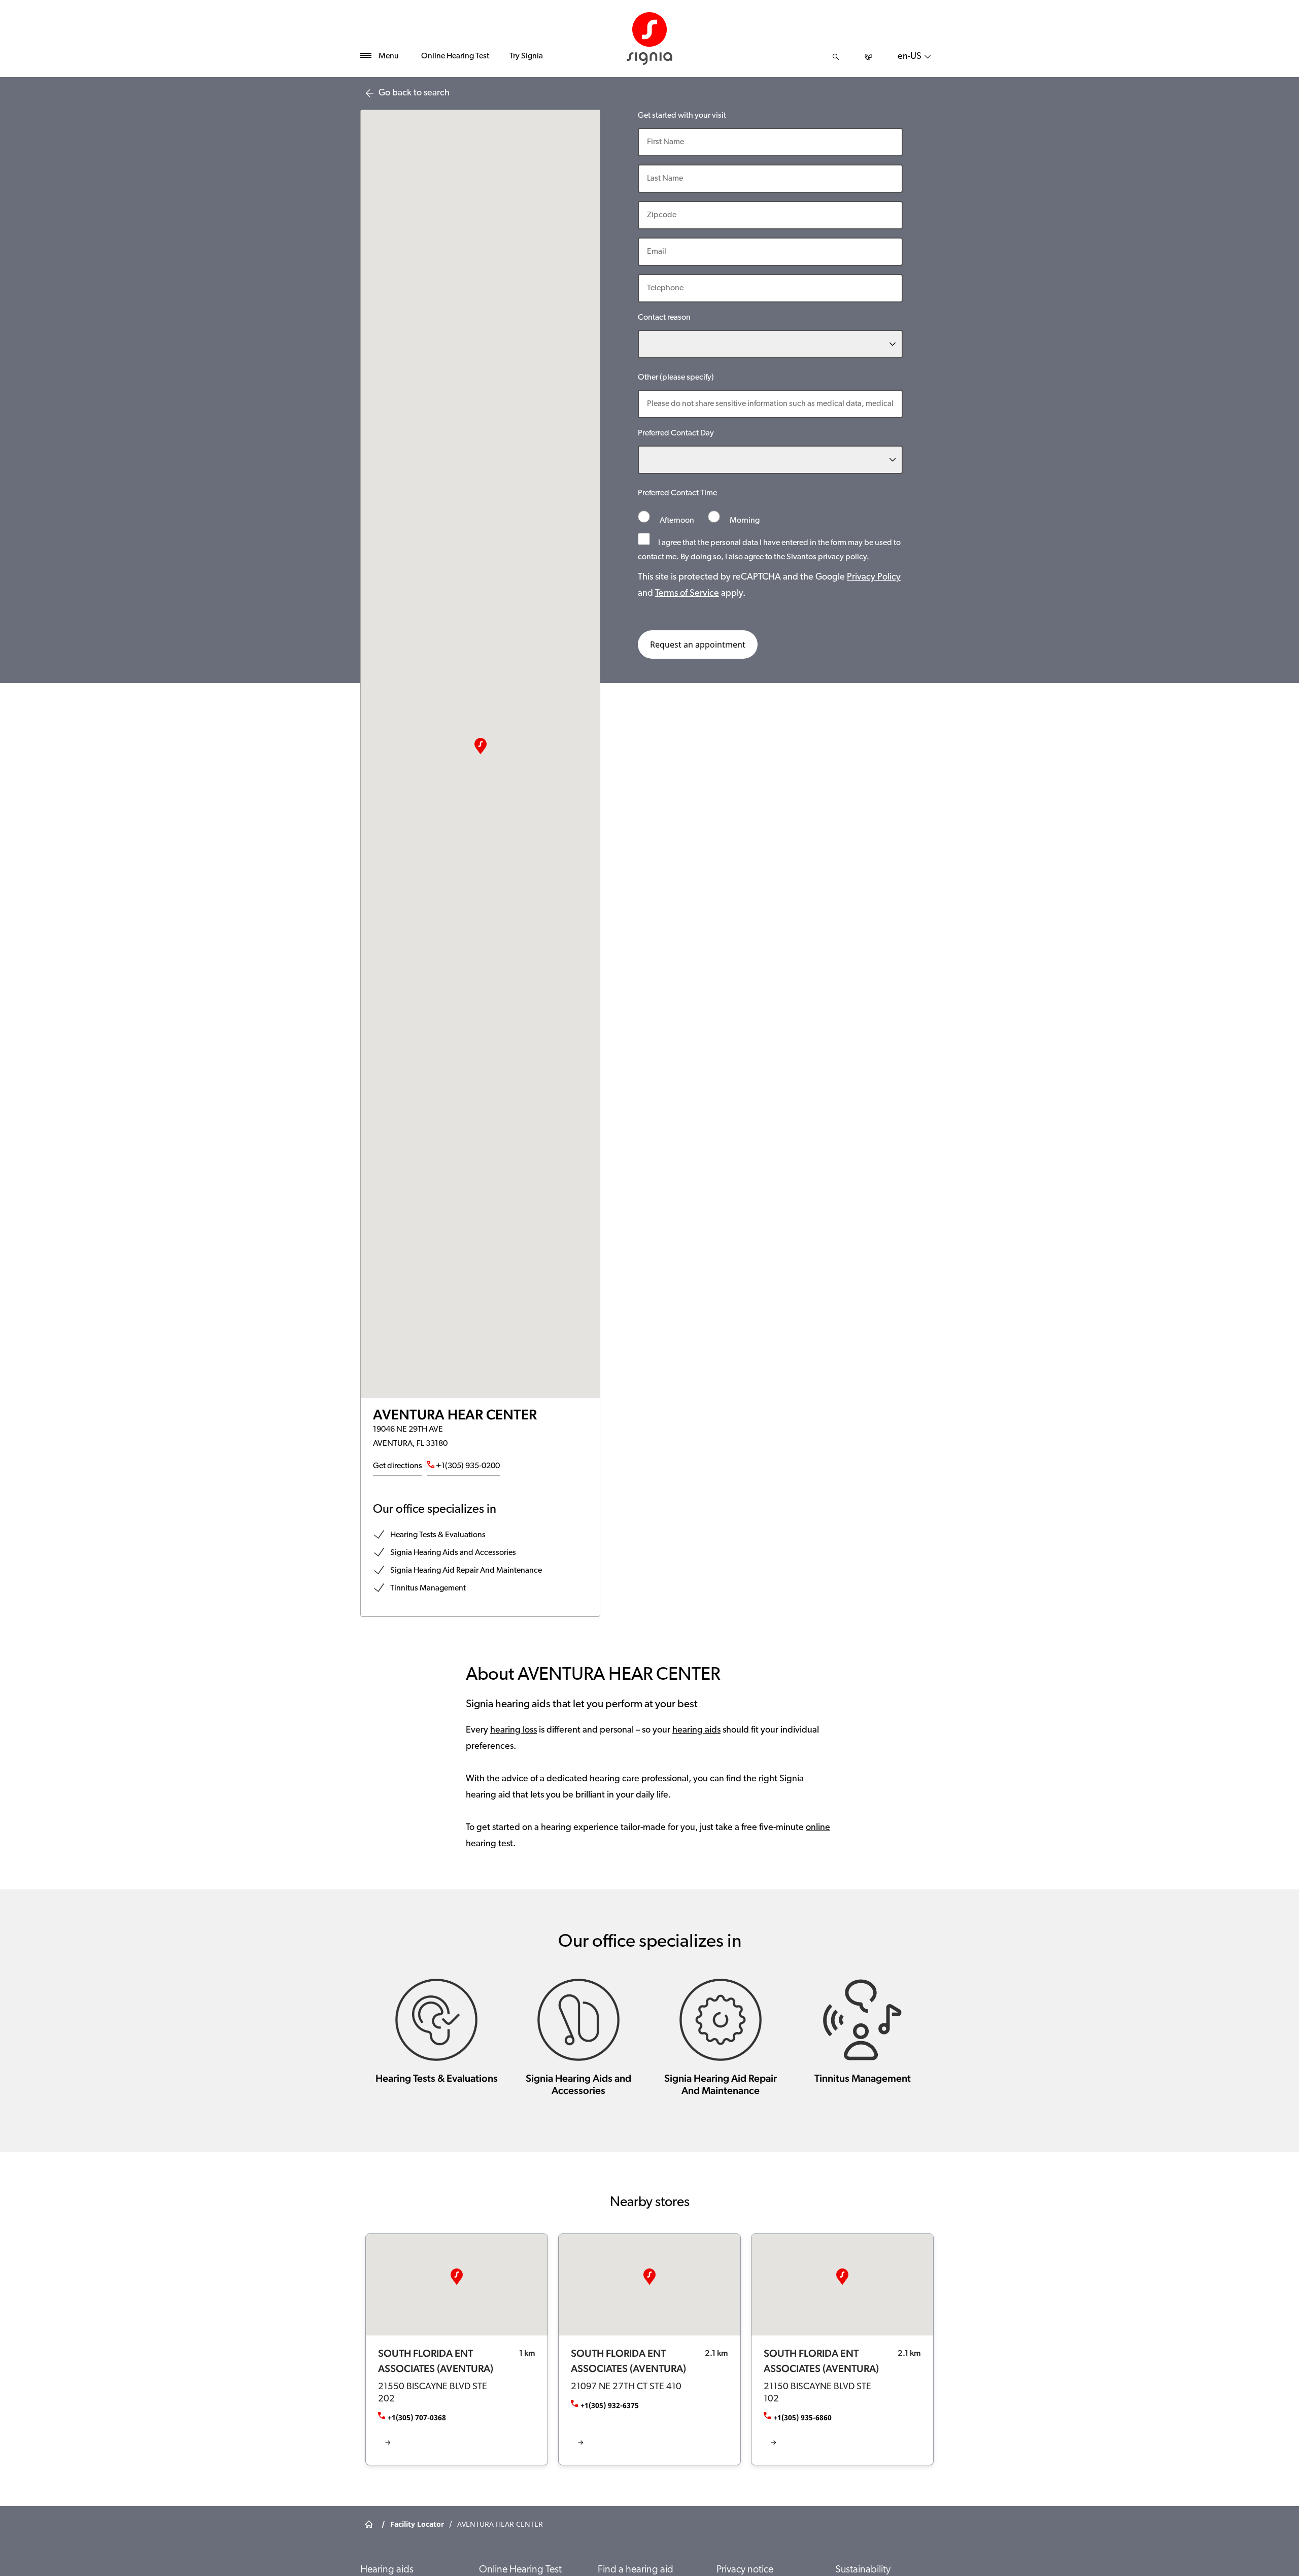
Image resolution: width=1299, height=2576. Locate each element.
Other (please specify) (676, 378)
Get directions (398, 1466)
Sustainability (863, 2570)
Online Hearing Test (455, 56)
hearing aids (696, 1731)
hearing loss (514, 1731)
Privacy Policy (874, 578)
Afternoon (677, 521)
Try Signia (526, 56)
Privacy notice (745, 2570)
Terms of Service (687, 594)
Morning (744, 521)
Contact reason (664, 318)
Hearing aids (387, 2570)
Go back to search (414, 93)
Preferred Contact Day (676, 433)
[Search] (836, 57)
